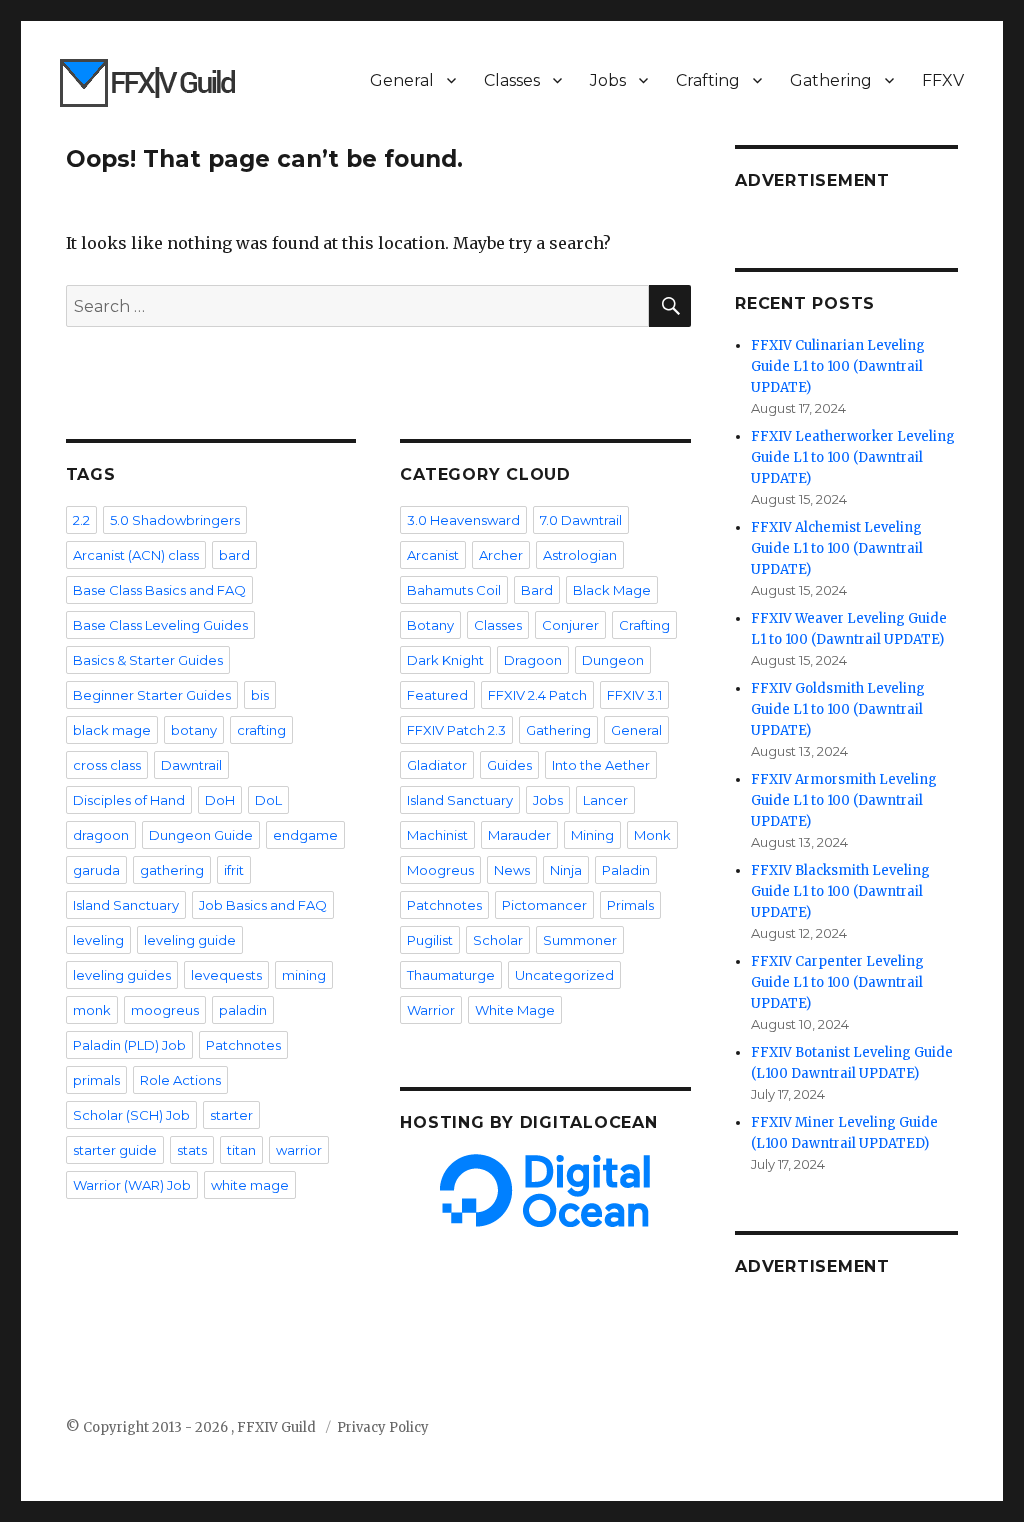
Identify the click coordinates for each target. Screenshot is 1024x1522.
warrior (299, 1150)
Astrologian (580, 555)
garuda (96, 870)
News (512, 870)
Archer (501, 555)
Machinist (437, 835)
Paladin (626, 870)
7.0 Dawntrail (581, 520)
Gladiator (437, 765)
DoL (268, 800)
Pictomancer (544, 905)
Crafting (708, 80)
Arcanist (433, 555)
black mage (112, 730)
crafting (261, 730)
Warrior (431, 1010)
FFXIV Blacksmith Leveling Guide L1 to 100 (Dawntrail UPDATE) (840, 891)
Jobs (608, 80)
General (402, 80)
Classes (512, 80)
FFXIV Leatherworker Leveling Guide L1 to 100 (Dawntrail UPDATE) (853, 457)
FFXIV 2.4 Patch (537, 695)
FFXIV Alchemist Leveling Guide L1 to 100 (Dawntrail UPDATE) (837, 548)
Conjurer (570, 625)
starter (231, 1115)
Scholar (498, 940)
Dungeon (613, 660)
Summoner (580, 940)
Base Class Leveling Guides (160, 625)
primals (96, 1080)
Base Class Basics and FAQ (159, 590)
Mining (592, 835)
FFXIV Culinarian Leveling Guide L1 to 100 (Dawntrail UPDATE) (838, 366)
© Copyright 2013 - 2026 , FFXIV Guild (192, 1427)
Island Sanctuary (126, 905)
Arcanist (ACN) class (136, 555)
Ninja (566, 870)
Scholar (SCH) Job (131, 1115)
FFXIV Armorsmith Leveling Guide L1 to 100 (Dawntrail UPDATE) (844, 800)
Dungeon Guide (201, 835)
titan (241, 1150)
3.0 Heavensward (463, 520)
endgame (305, 835)
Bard (537, 590)
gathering (172, 870)
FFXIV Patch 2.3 (456, 730)
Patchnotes (243, 1045)
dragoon (101, 835)
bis (260, 695)
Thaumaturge (451, 975)
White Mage (515, 1010)
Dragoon (533, 660)
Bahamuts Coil (454, 590)
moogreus (165, 1010)
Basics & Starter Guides (148, 660)
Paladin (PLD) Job (129, 1045)
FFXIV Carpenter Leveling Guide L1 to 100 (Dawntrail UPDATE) (837, 982)
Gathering (831, 80)
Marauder (519, 835)
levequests (226, 975)
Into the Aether (601, 765)
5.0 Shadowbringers (175, 520)
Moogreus (440, 870)
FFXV (943, 80)
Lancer (605, 800)
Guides (509, 765)
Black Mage (612, 590)
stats (192, 1150)
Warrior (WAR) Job (132, 1185)
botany (194, 730)
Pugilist (430, 940)
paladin (243, 1010)
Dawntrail (191, 765)
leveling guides (122, 975)
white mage (250, 1185)
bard (234, 555)
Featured (437, 695)
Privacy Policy (383, 1427)
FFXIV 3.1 (634, 695)
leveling (98, 940)
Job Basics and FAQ (263, 905)
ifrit (234, 870)
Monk (652, 835)
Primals (630, 905)
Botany (430, 625)
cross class (107, 765)
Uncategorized (564, 975)
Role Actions (180, 1080)
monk (92, 1010)
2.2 (81, 520)
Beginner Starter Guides (152, 695)
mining (304, 975)
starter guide (115, 1150)
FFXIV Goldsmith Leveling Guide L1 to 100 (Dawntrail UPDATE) (838, 709)
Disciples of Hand (129, 800)
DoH (220, 800)
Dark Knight (445, 660)
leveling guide (190, 940)
